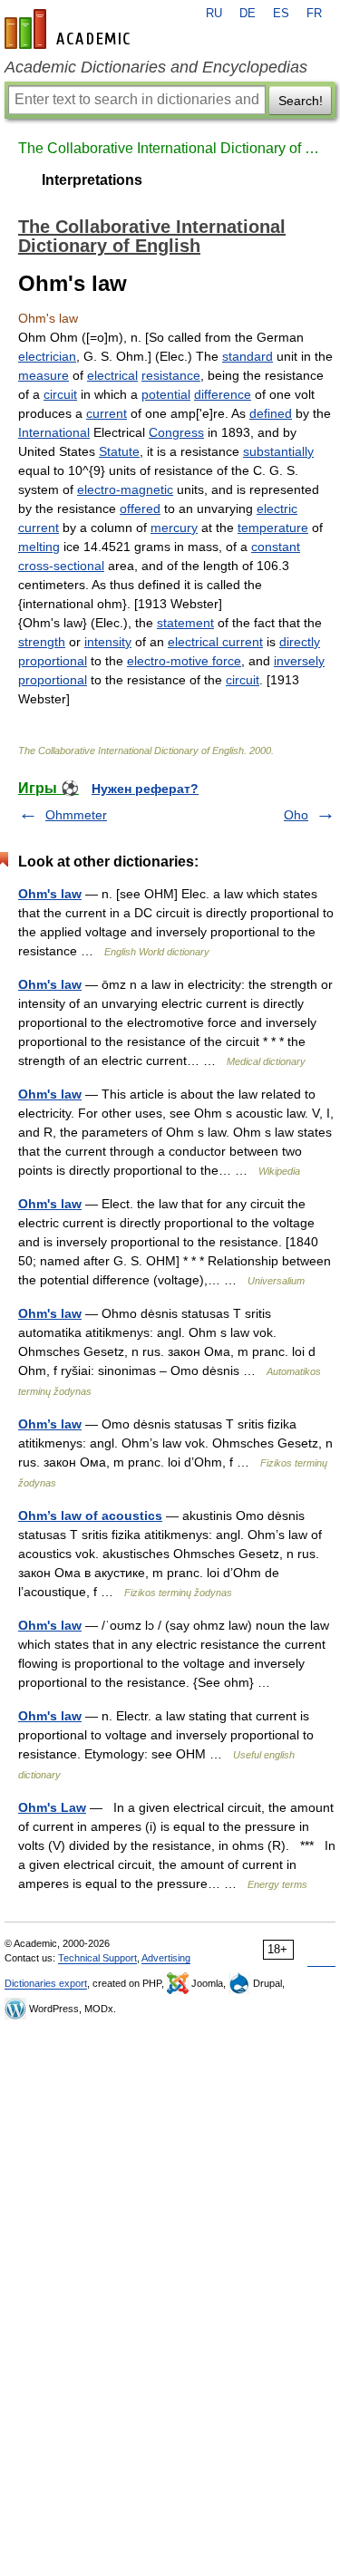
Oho (296, 815)
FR (314, 14)
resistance (171, 375)
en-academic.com (70, 29)
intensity (108, 642)
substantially (278, 451)
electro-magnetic (125, 489)
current (107, 413)
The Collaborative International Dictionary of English (170, 148)
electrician (47, 356)
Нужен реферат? (145, 789)
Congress (176, 432)
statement (185, 623)
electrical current (215, 642)
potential (166, 394)
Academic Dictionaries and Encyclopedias (156, 67)
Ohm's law (50, 894)
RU (214, 14)
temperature (273, 528)
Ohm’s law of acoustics (90, 1516)
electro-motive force (184, 661)
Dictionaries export (46, 1983)
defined (271, 413)
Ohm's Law (52, 1807)
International (54, 432)
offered (140, 508)
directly (300, 642)
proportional (53, 661)
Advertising (166, 1958)
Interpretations (92, 180)
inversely (299, 661)
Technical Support (97, 1958)
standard (248, 356)
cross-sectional (61, 566)
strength (42, 642)
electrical (112, 375)
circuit (60, 394)
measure (44, 375)
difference (223, 394)
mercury (174, 528)
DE (248, 14)
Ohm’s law (50, 1424)
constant (276, 547)
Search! (301, 101)
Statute (119, 451)
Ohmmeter (76, 815)
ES (281, 14)
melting (39, 547)
